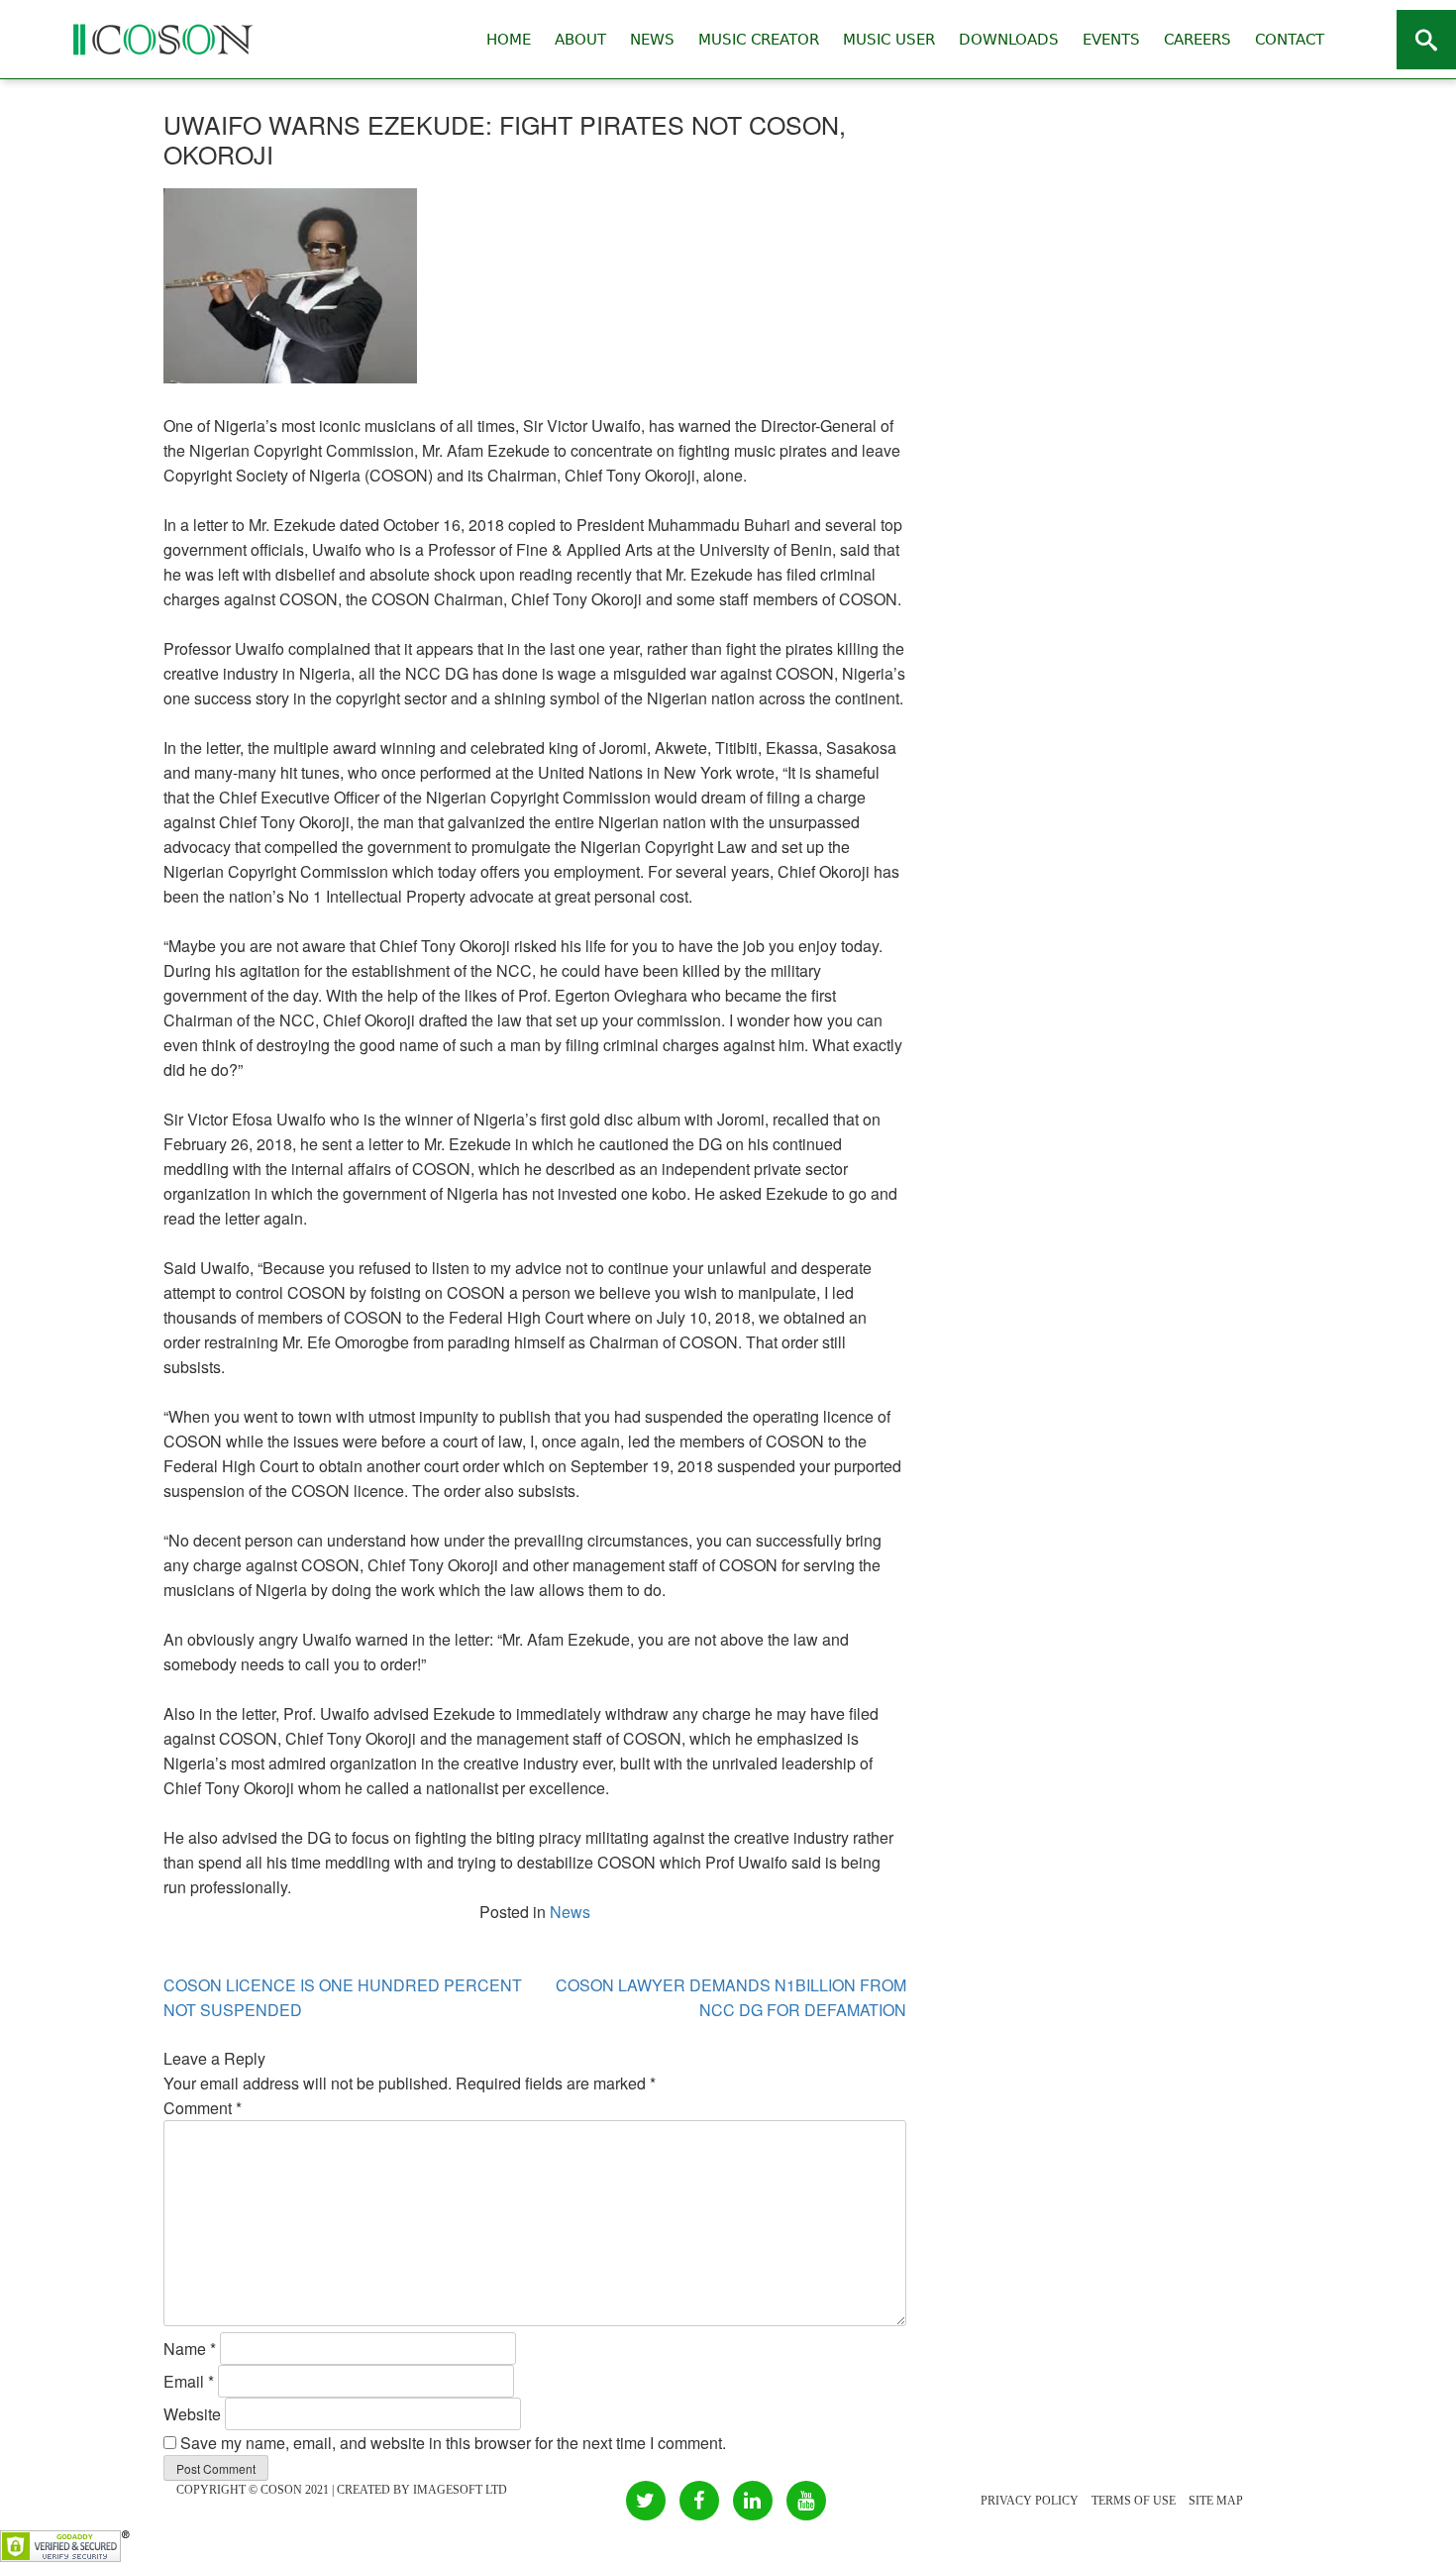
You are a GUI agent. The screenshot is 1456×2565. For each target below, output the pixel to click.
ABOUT (580, 40)
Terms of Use (1134, 2501)
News (570, 1912)
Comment (203, 2108)
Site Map (1216, 2501)
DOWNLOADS (1009, 40)
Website (192, 2414)
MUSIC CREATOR (759, 40)
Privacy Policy (1030, 2501)
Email (189, 2381)
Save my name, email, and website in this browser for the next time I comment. (453, 2443)
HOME (509, 40)
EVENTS (1111, 40)
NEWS (652, 40)
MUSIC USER (889, 40)
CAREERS (1197, 40)
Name (190, 2349)
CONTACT (1290, 40)
